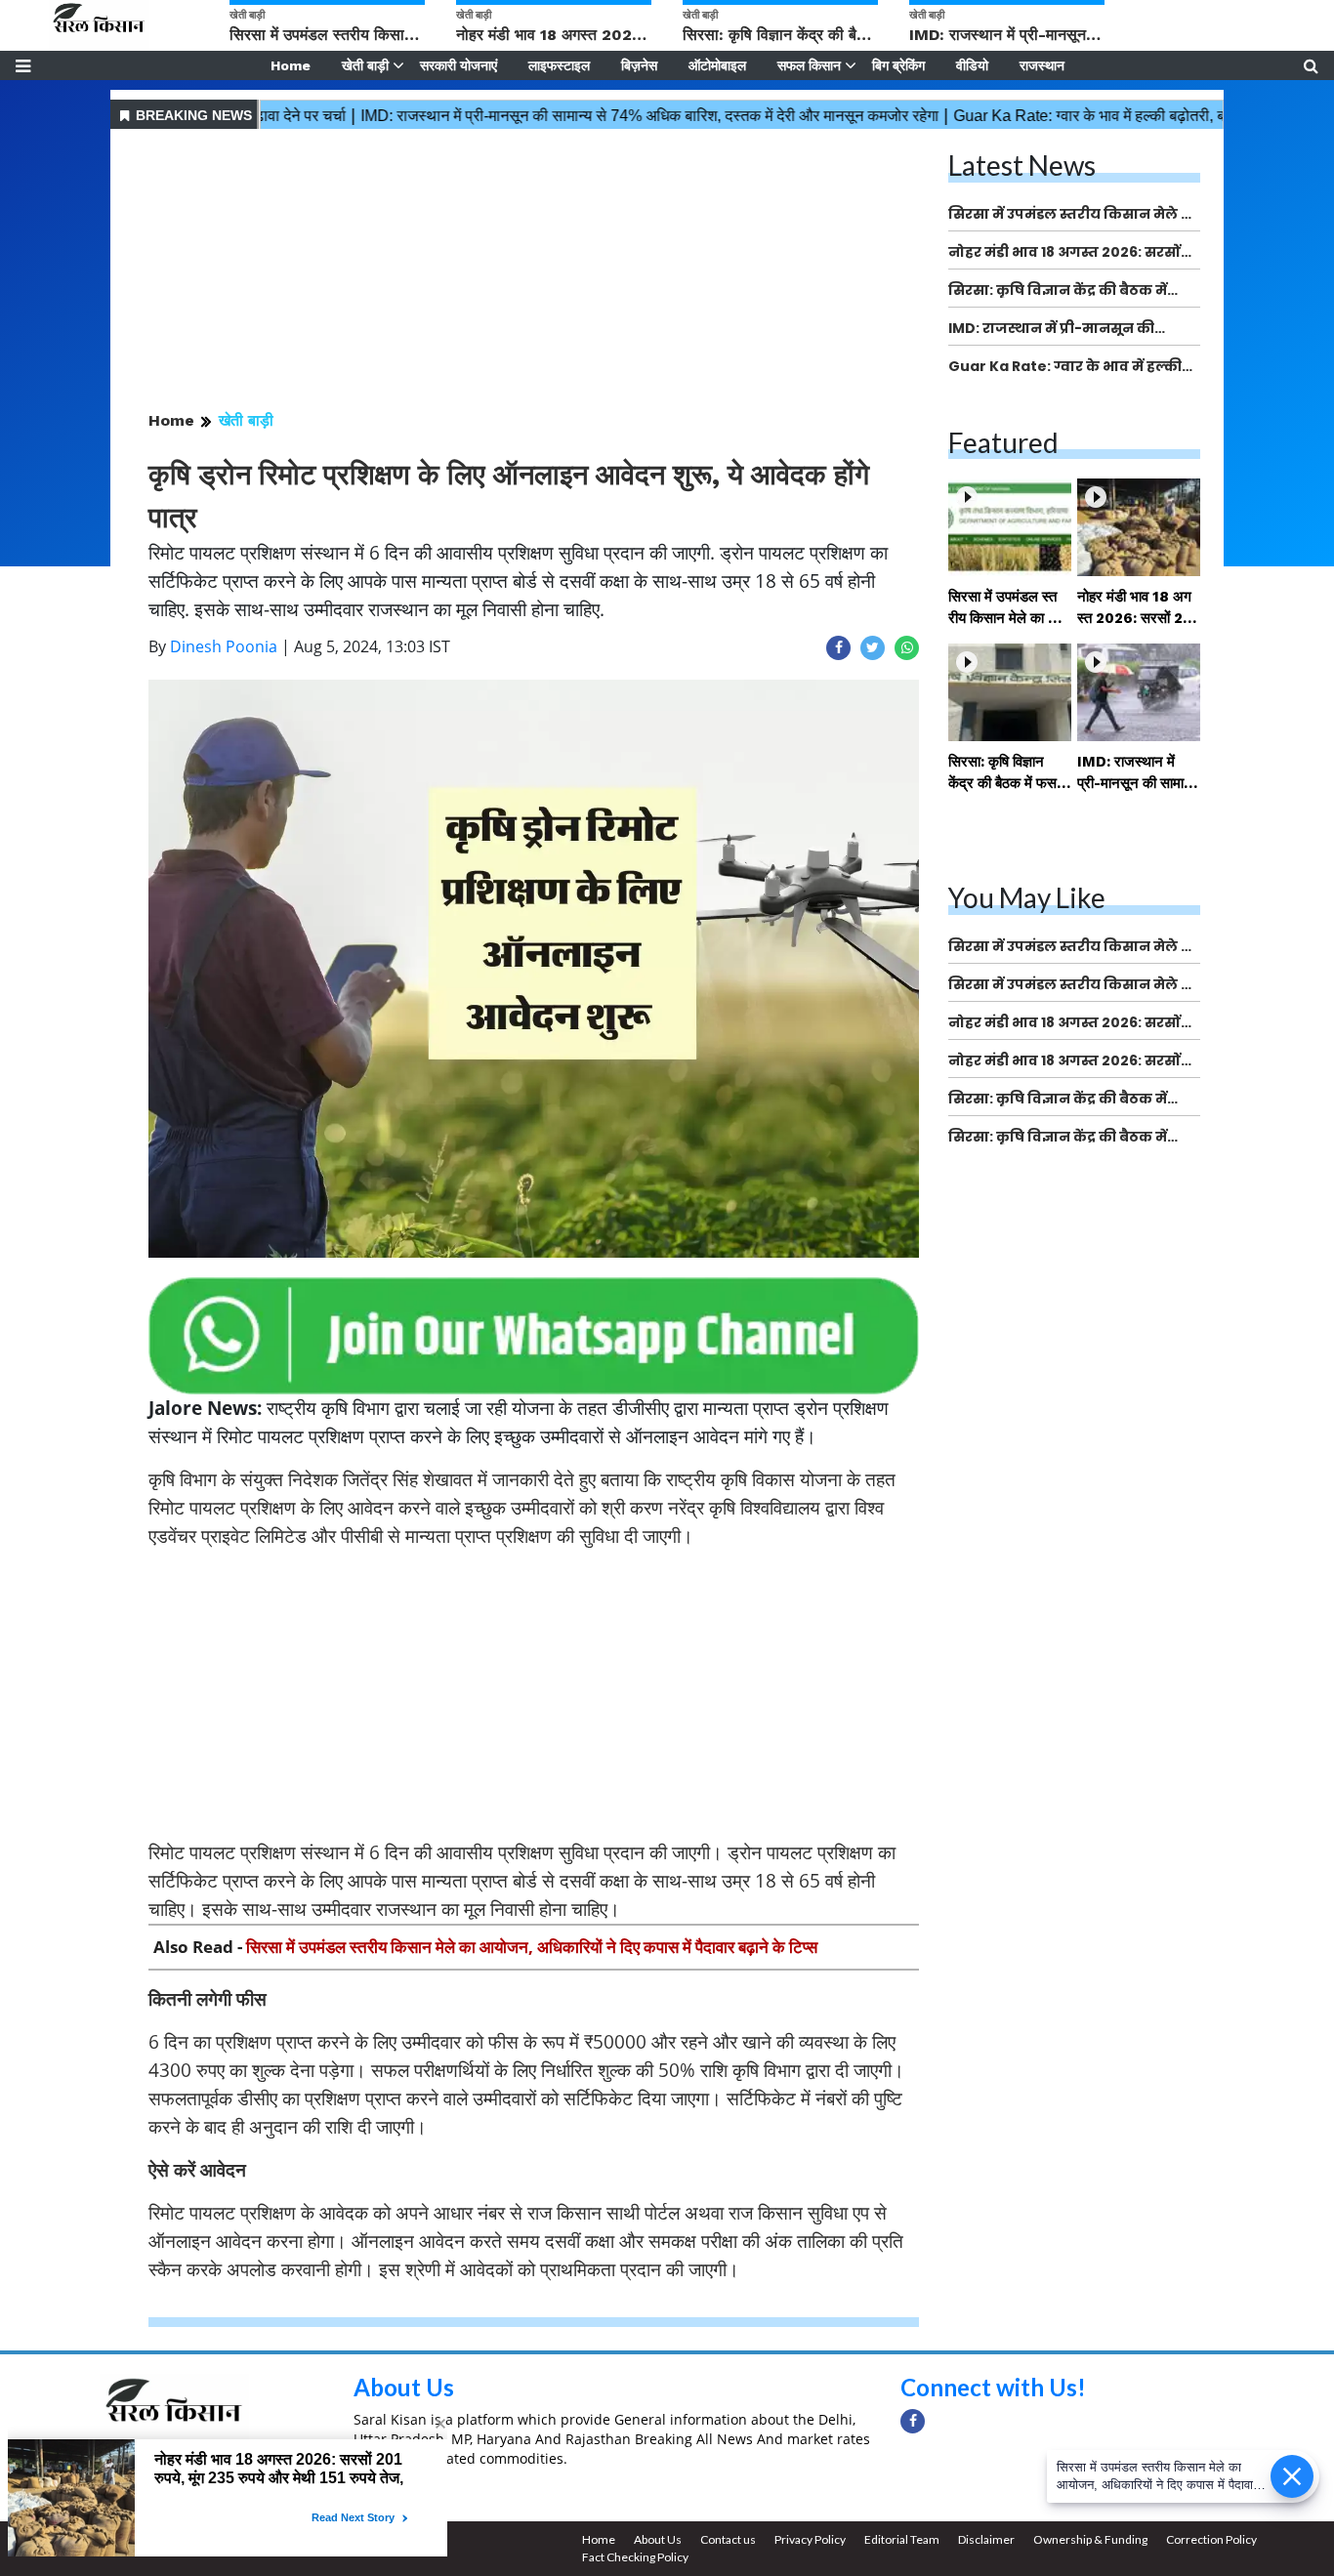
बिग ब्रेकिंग (898, 65)
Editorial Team (902, 2539)
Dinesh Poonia (224, 646)
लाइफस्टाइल (559, 65)
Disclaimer (986, 2539)
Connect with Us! (993, 2387)
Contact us (728, 2539)
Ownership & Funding (1090, 2539)
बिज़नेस (639, 65)
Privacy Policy (810, 2539)
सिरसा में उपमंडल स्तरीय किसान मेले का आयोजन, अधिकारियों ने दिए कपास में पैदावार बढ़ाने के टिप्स (532, 1947)
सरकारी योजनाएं (459, 65)
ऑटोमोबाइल (717, 65)
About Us (404, 2387)
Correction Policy (1211, 2539)
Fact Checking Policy (635, 2557)
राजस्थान (1042, 65)
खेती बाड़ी (365, 65)
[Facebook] (913, 2421)
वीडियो (972, 65)
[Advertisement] (534, 271)
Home (291, 65)
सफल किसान (809, 65)
